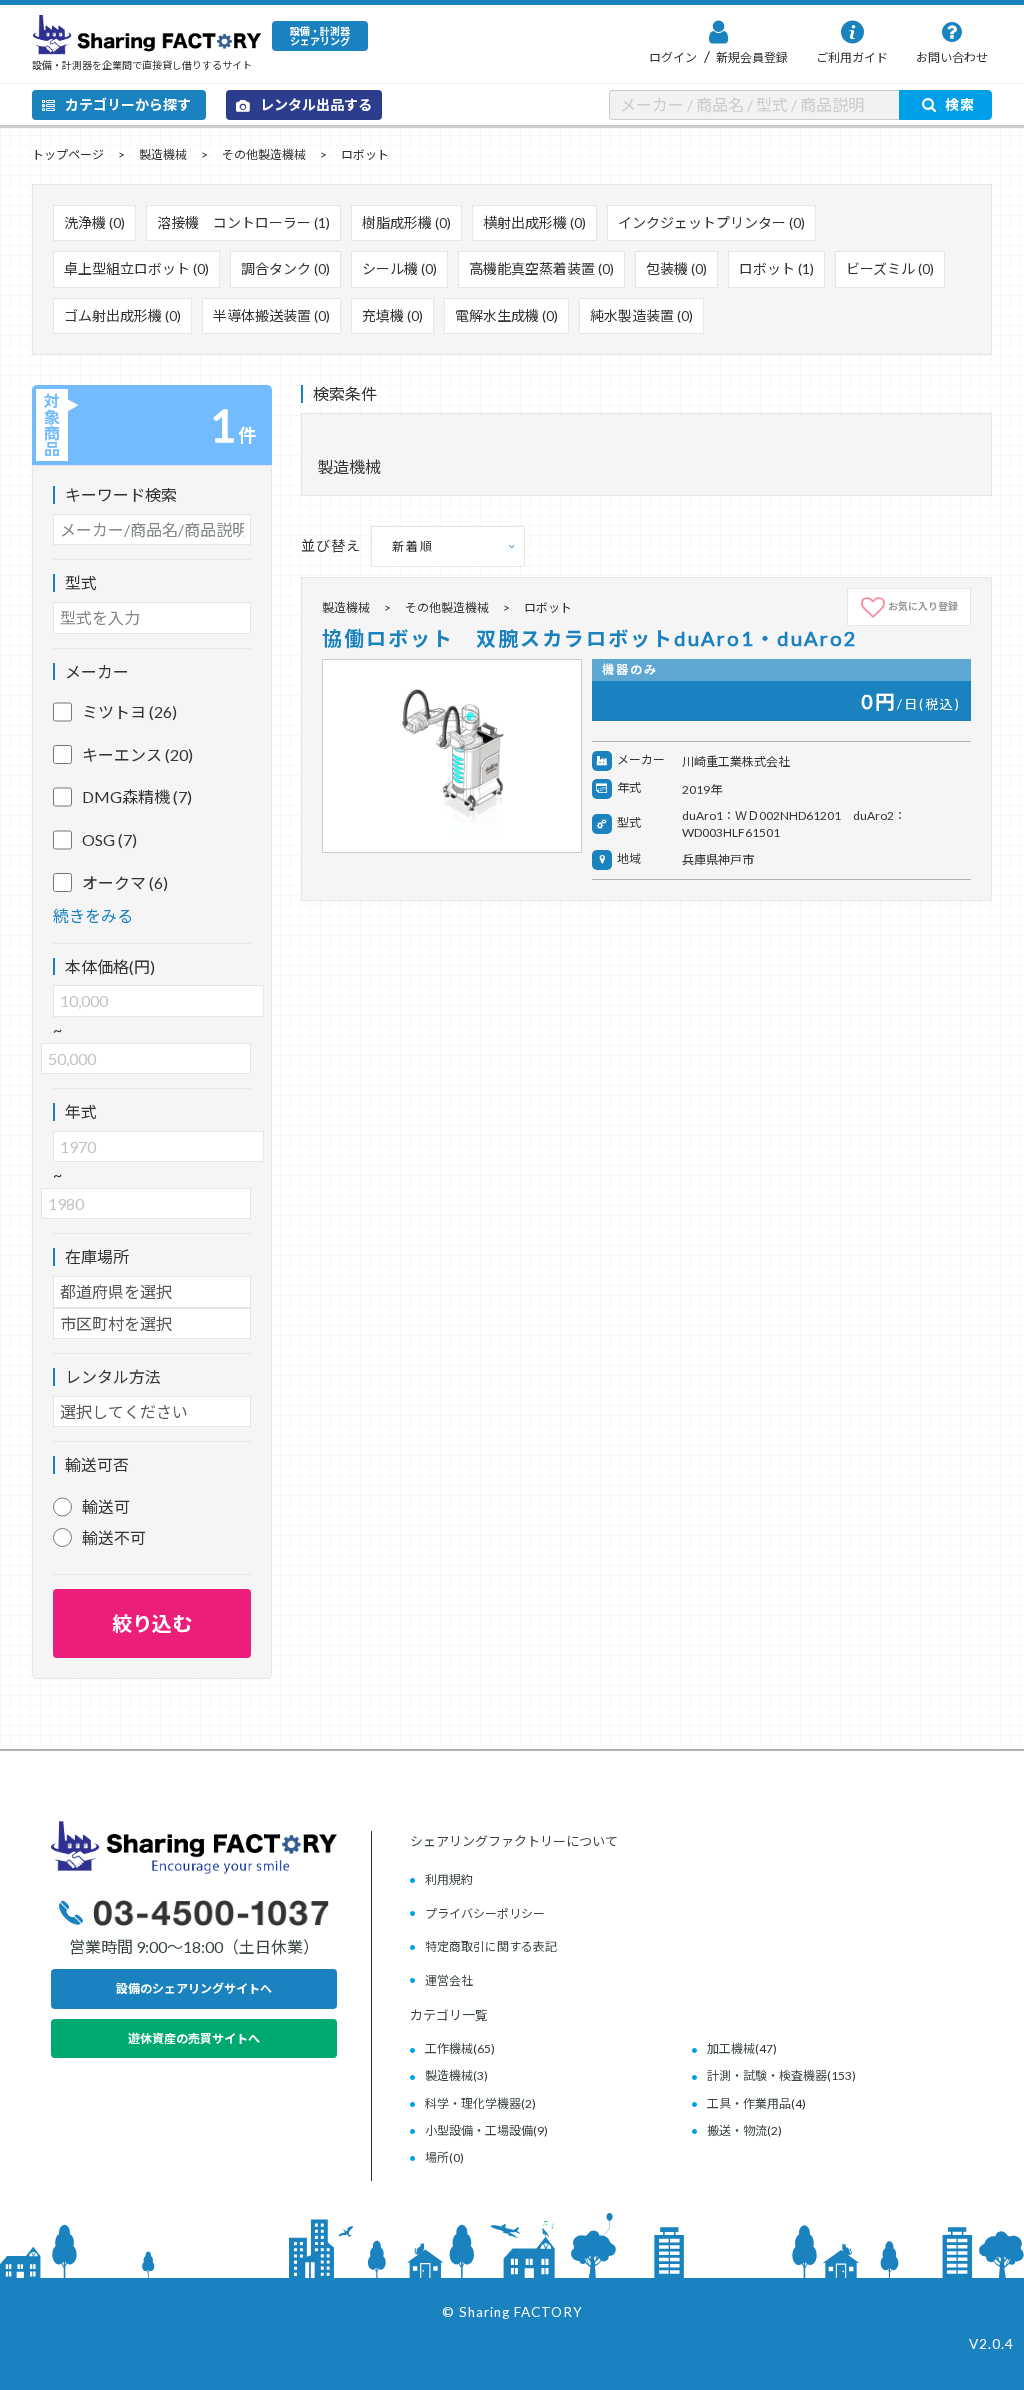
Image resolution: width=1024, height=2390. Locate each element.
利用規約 (449, 1879)
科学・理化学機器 (473, 2103)
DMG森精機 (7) (137, 796)
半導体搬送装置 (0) (271, 315)
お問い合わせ (952, 57)
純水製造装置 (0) (641, 315)
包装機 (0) (676, 268)
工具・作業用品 (749, 2103)
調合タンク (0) (285, 268)
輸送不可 (114, 1537)
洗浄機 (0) (94, 222)
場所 (437, 2157)
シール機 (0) (399, 268)
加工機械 (731, 2048)
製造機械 (163, 154)
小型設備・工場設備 (479, 2130)
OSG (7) (109, 839)
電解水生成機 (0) (506, 315)
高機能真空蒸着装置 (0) (541, 268)
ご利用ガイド (852, 57)
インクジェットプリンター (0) (711, 222)
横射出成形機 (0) (534, 222)
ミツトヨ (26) (129, 711)
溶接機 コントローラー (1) (243, 222)
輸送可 (106, 1506)
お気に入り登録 (923, 606)
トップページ (68, 154)
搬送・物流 (737, 2130)
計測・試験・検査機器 (767, 2075)
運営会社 (449, 1980)
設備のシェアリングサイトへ (194, 1988)
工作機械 (449, 2048)
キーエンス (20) (137, 754)
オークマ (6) (125, 882)
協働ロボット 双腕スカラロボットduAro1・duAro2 (590, 638)
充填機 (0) (392, 315)
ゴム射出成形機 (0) (122, 315)
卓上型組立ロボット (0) (136, 268)
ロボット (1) (776, 268)
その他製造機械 (264, 154)
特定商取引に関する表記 (491, 1946)
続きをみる (93, 915)
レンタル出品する (316, 104)
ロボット (365, 154)
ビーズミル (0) (890, 268)
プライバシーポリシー (485, 1913)
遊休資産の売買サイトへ (194, 2038)
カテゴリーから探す (128, 104)
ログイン (673, 57)
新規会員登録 (751, 57)
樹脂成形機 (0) (406, 222)
